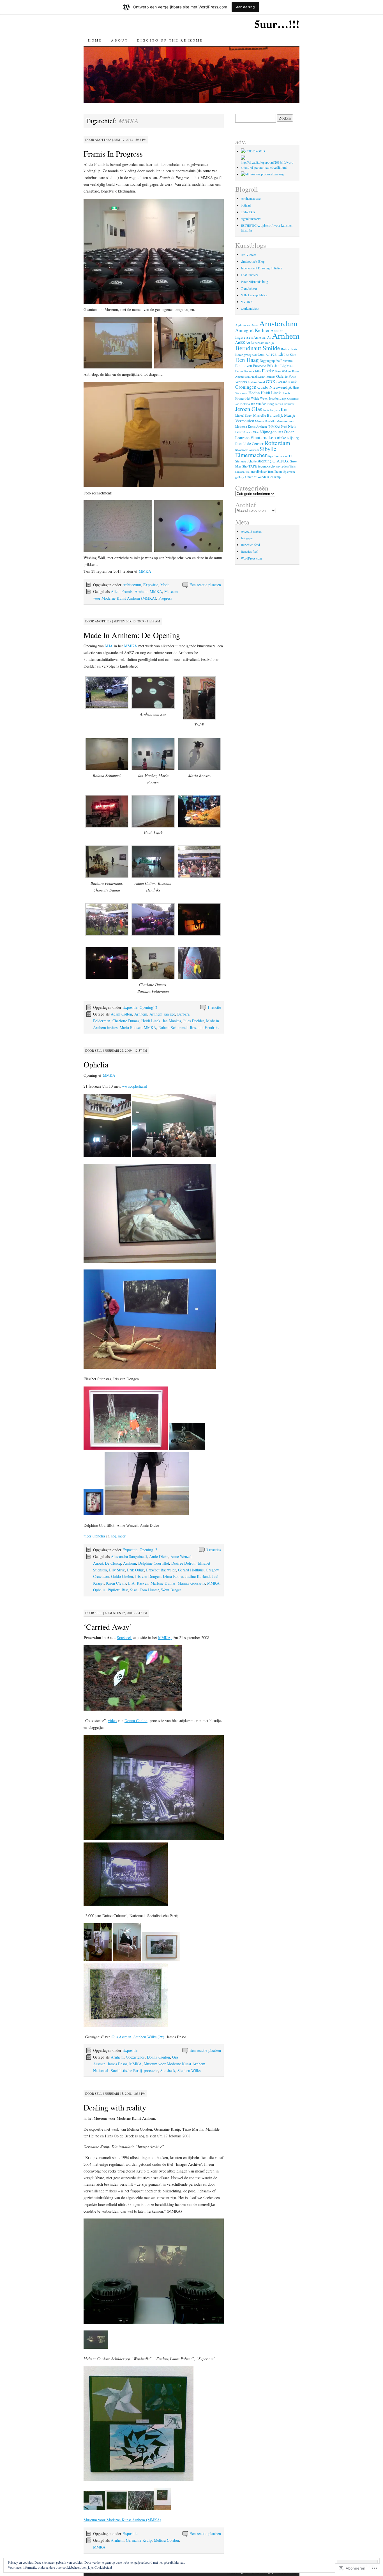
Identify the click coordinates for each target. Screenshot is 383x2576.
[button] (107, 694)
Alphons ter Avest (247, 325)
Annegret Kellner (252, 330)
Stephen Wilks (189, 2070)
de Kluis (291, 355)
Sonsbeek (124, 1637)
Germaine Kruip (139, 2540)
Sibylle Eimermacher (256, 452)
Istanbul (274, 398)
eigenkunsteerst (251, 219)
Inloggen (247, 538)
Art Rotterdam (255, 342)
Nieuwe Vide (251, 432)
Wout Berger (171, 1590)
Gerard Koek (287, 382)
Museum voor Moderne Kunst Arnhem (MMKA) (122, 2520)
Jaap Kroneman (290, 398)
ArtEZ (240, 342)
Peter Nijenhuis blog (254, 281)
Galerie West (256, 382)
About (119, 40)
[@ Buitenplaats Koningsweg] (253, 151)
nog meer (118, 1536)
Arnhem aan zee (162, 1014)
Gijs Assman (121, 2037)
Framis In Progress (113, 153)
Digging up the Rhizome (170, 40)
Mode (165, 585)
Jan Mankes (172, 1021)
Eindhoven (244, 365)
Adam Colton (121, 1014)
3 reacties (214, 1550)
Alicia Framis (122, 591)
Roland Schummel (173, 1027)
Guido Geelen (122, 1576)
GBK (271, 382)
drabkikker (248, 212)
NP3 (280, 432)
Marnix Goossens (191, 1583)
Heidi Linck (151, 1021)
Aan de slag (245, 7)
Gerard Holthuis (191, 1570)
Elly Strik (117, 1570)
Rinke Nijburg (288, 438)
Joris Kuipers (271, 410)
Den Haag (247, 360)
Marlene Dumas (163, 1583)
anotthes (103, 140)
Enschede (259, 366)
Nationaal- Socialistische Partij (117, 2070)
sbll (99, 1050)
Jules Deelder (193, 1021)
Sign (270, 456)
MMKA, (165, 1637)
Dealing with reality (115, 2107)
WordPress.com (251, 558)
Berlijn (269, 343)
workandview (250, 308)
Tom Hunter (149, 1590)
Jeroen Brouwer (285, 404)
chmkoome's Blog (253, 261)
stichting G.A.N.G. (273, 461)
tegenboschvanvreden (273, 466)
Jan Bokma (243, 404)
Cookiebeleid (103, 2567)
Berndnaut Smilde (258, 348)
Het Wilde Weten (257, 398)
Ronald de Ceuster (249, 444)
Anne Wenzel (181, 1556)
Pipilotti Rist (118, 1590)
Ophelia (96, 1064)
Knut (285, 409)
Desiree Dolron (183, 1563)
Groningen (246, 387)
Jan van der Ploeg (262, 404)
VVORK (247, 302)
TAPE (253, 466)
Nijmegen (268, 432)
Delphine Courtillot (154, 1563)
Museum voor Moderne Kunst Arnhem (175, 2064)
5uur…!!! (277, 24)
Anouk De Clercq (107, 1563)
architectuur (132, 585)
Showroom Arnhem (247, 450)
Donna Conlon (136, 1721)
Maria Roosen (131, 1027)
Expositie (151, 585)
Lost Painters (250, 275)
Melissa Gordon (166, 2540)
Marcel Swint (244, 415)
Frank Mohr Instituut (263, 377)
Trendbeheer (249, 288)
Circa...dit (276, 354)
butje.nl (246, 205)
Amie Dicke (159, 1556)
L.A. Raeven (138, 1583)
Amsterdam (278, 323)
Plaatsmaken (263, 437)
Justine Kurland (197, 1576)
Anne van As (262, 337)
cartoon (259, 354)
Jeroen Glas (249, 409)
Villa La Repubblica (254, 295)
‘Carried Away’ (108, 1627)
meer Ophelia (95, 1536)
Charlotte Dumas (126, 1021)
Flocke (268, 371)
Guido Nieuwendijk (275, 387)
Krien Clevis (116, 1583)
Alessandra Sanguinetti (129, 1556)
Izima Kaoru (173, 1576)
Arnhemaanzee (251, 198)
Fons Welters (283, 371)
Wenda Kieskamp (269, 477)
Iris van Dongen (148, 1576)
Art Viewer (248, 255)
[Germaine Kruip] (96, 2348)
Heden (254, 393)
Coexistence (135, 2057)
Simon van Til (283, 456)
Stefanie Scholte (246, 461)
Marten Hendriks (265, 421)
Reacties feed (250, 551)
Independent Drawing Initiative (261, 268)
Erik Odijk (135, 1570)
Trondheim (275, 471)
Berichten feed (250, 545)
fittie (258, 371)
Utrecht (251, 477)
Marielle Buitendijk (268, 415)
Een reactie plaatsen (205, 585)
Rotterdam (277, 443)
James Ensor (117, 2064)
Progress (165, 598)
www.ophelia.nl (134, 1086)
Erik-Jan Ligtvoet (280, 365)
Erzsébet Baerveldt (161, 1570)
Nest (284, 426)
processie (151, 2070)
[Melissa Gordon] (94, 2509)
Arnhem (141, 591)
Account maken (251, 531)
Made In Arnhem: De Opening (132, 635)
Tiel (248, 472)
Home (95, 40)
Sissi (134, 1590)
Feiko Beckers (245, 371)
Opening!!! (148, 1007)
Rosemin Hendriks (204, 1027)
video (112, 1721)
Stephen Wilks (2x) (148, 2037)
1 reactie (214, 1007)
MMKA (145, 571)
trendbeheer (259, 471)
